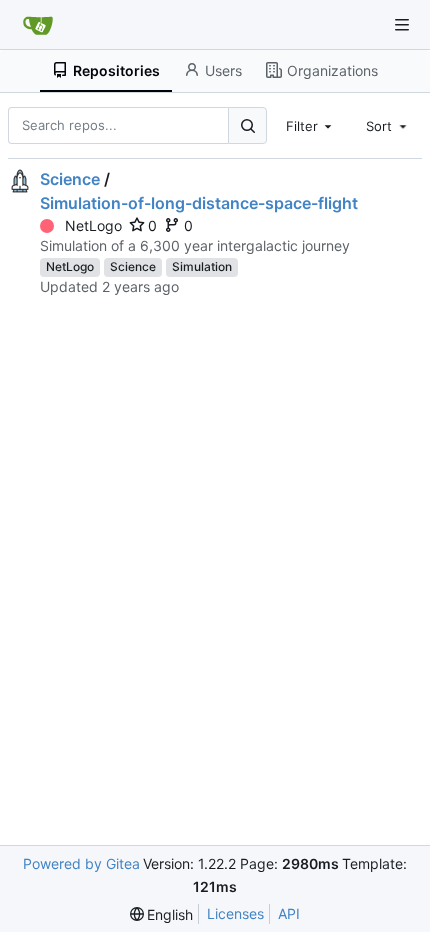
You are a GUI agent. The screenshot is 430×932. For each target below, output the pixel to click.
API (289, 913)
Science (70, 179)
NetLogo (93, 225)
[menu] (162, 914)
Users (223, 70)
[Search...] (247, 125)
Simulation (202, 266)
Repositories (116, 70)
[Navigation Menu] (402, 25)
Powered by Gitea (81, 863)
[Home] (38, 25)
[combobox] (311, 125)
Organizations (332, 70)
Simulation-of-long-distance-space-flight (199, 203)
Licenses (235, 913)
